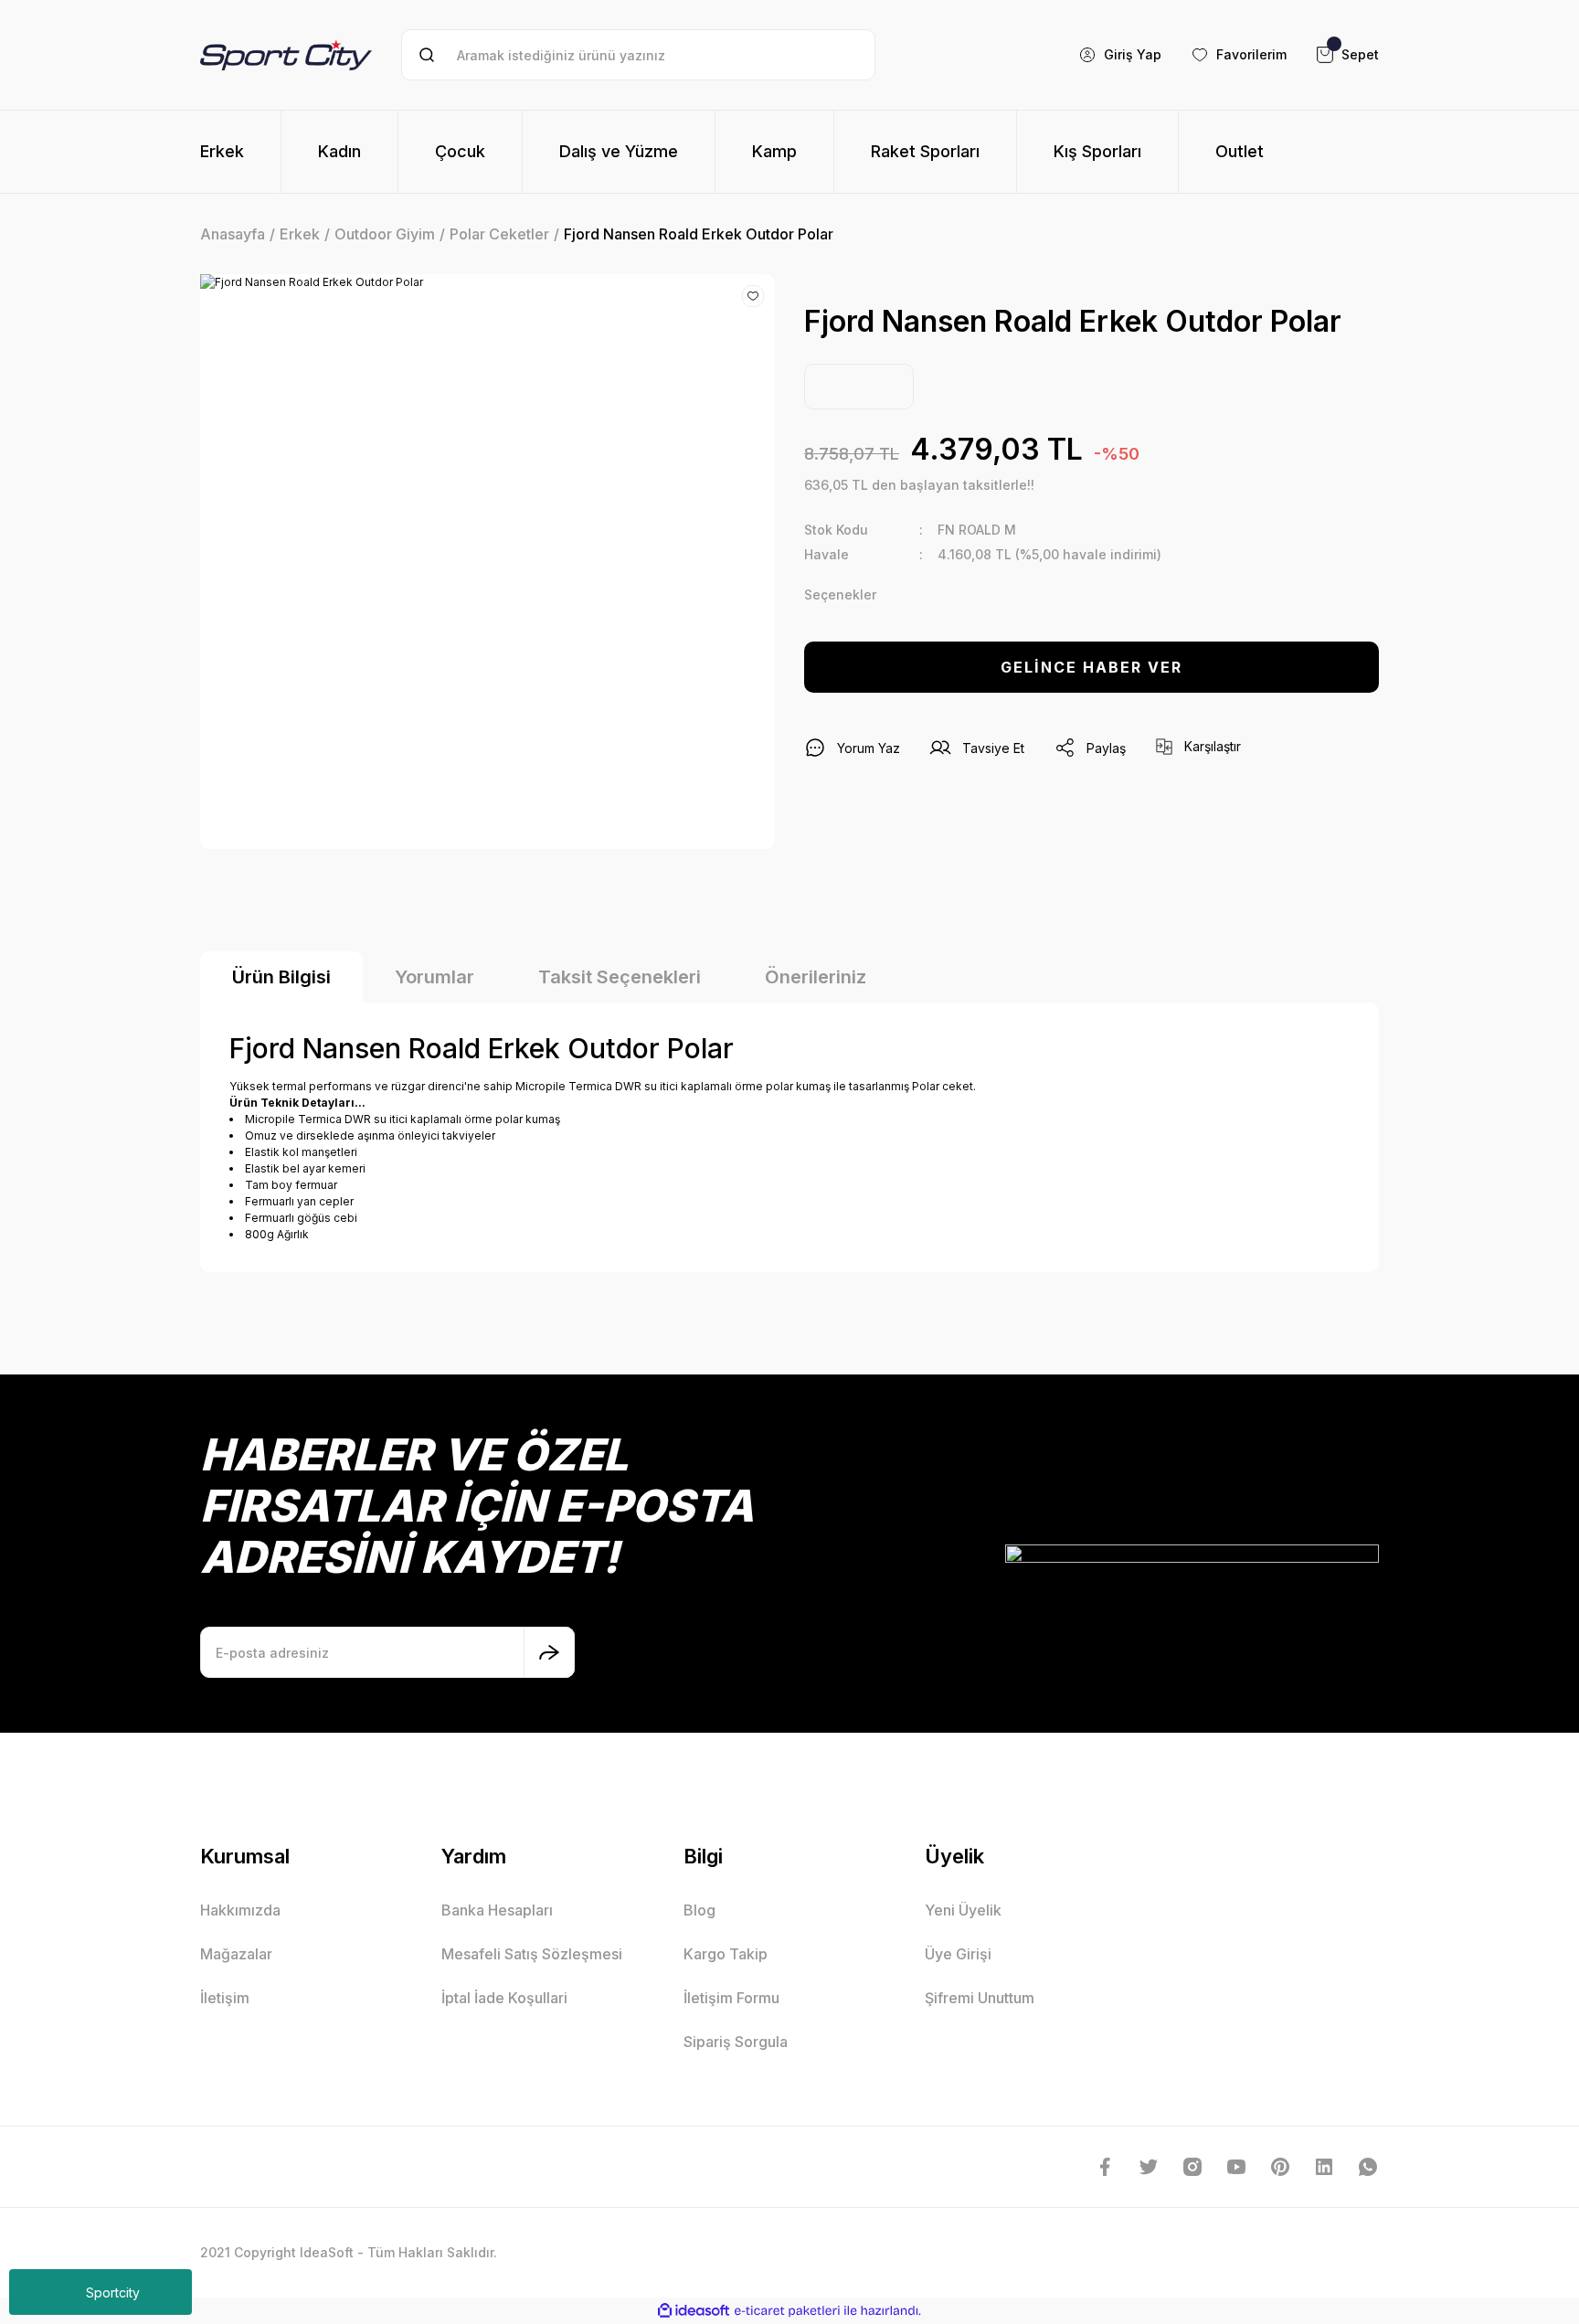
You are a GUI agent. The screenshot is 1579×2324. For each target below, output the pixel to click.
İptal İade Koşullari (504, 1998)
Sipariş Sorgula (736, 2042)
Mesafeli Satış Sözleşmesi (532, 1954)
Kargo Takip (726, 1954)
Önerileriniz (816, 977)
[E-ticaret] (787, 2311)
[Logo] (286, 54)
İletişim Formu (731, 1998)
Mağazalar (236, 1954)
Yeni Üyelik (963, 1910)
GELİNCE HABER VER (1092, 667)
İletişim (225, 1998)
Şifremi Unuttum (980, 1998)
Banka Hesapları (497, 1910)
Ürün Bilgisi (281, 977)
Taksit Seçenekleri (620, 977)
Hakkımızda (240, 1910)
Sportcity (113, 2292)
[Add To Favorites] (753, 296)
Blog (699, 1910)
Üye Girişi (958, 1954)
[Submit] (549, 1652)
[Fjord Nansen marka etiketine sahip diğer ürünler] (859, 387)
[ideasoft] (694, 2311)
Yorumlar (434, 977)
